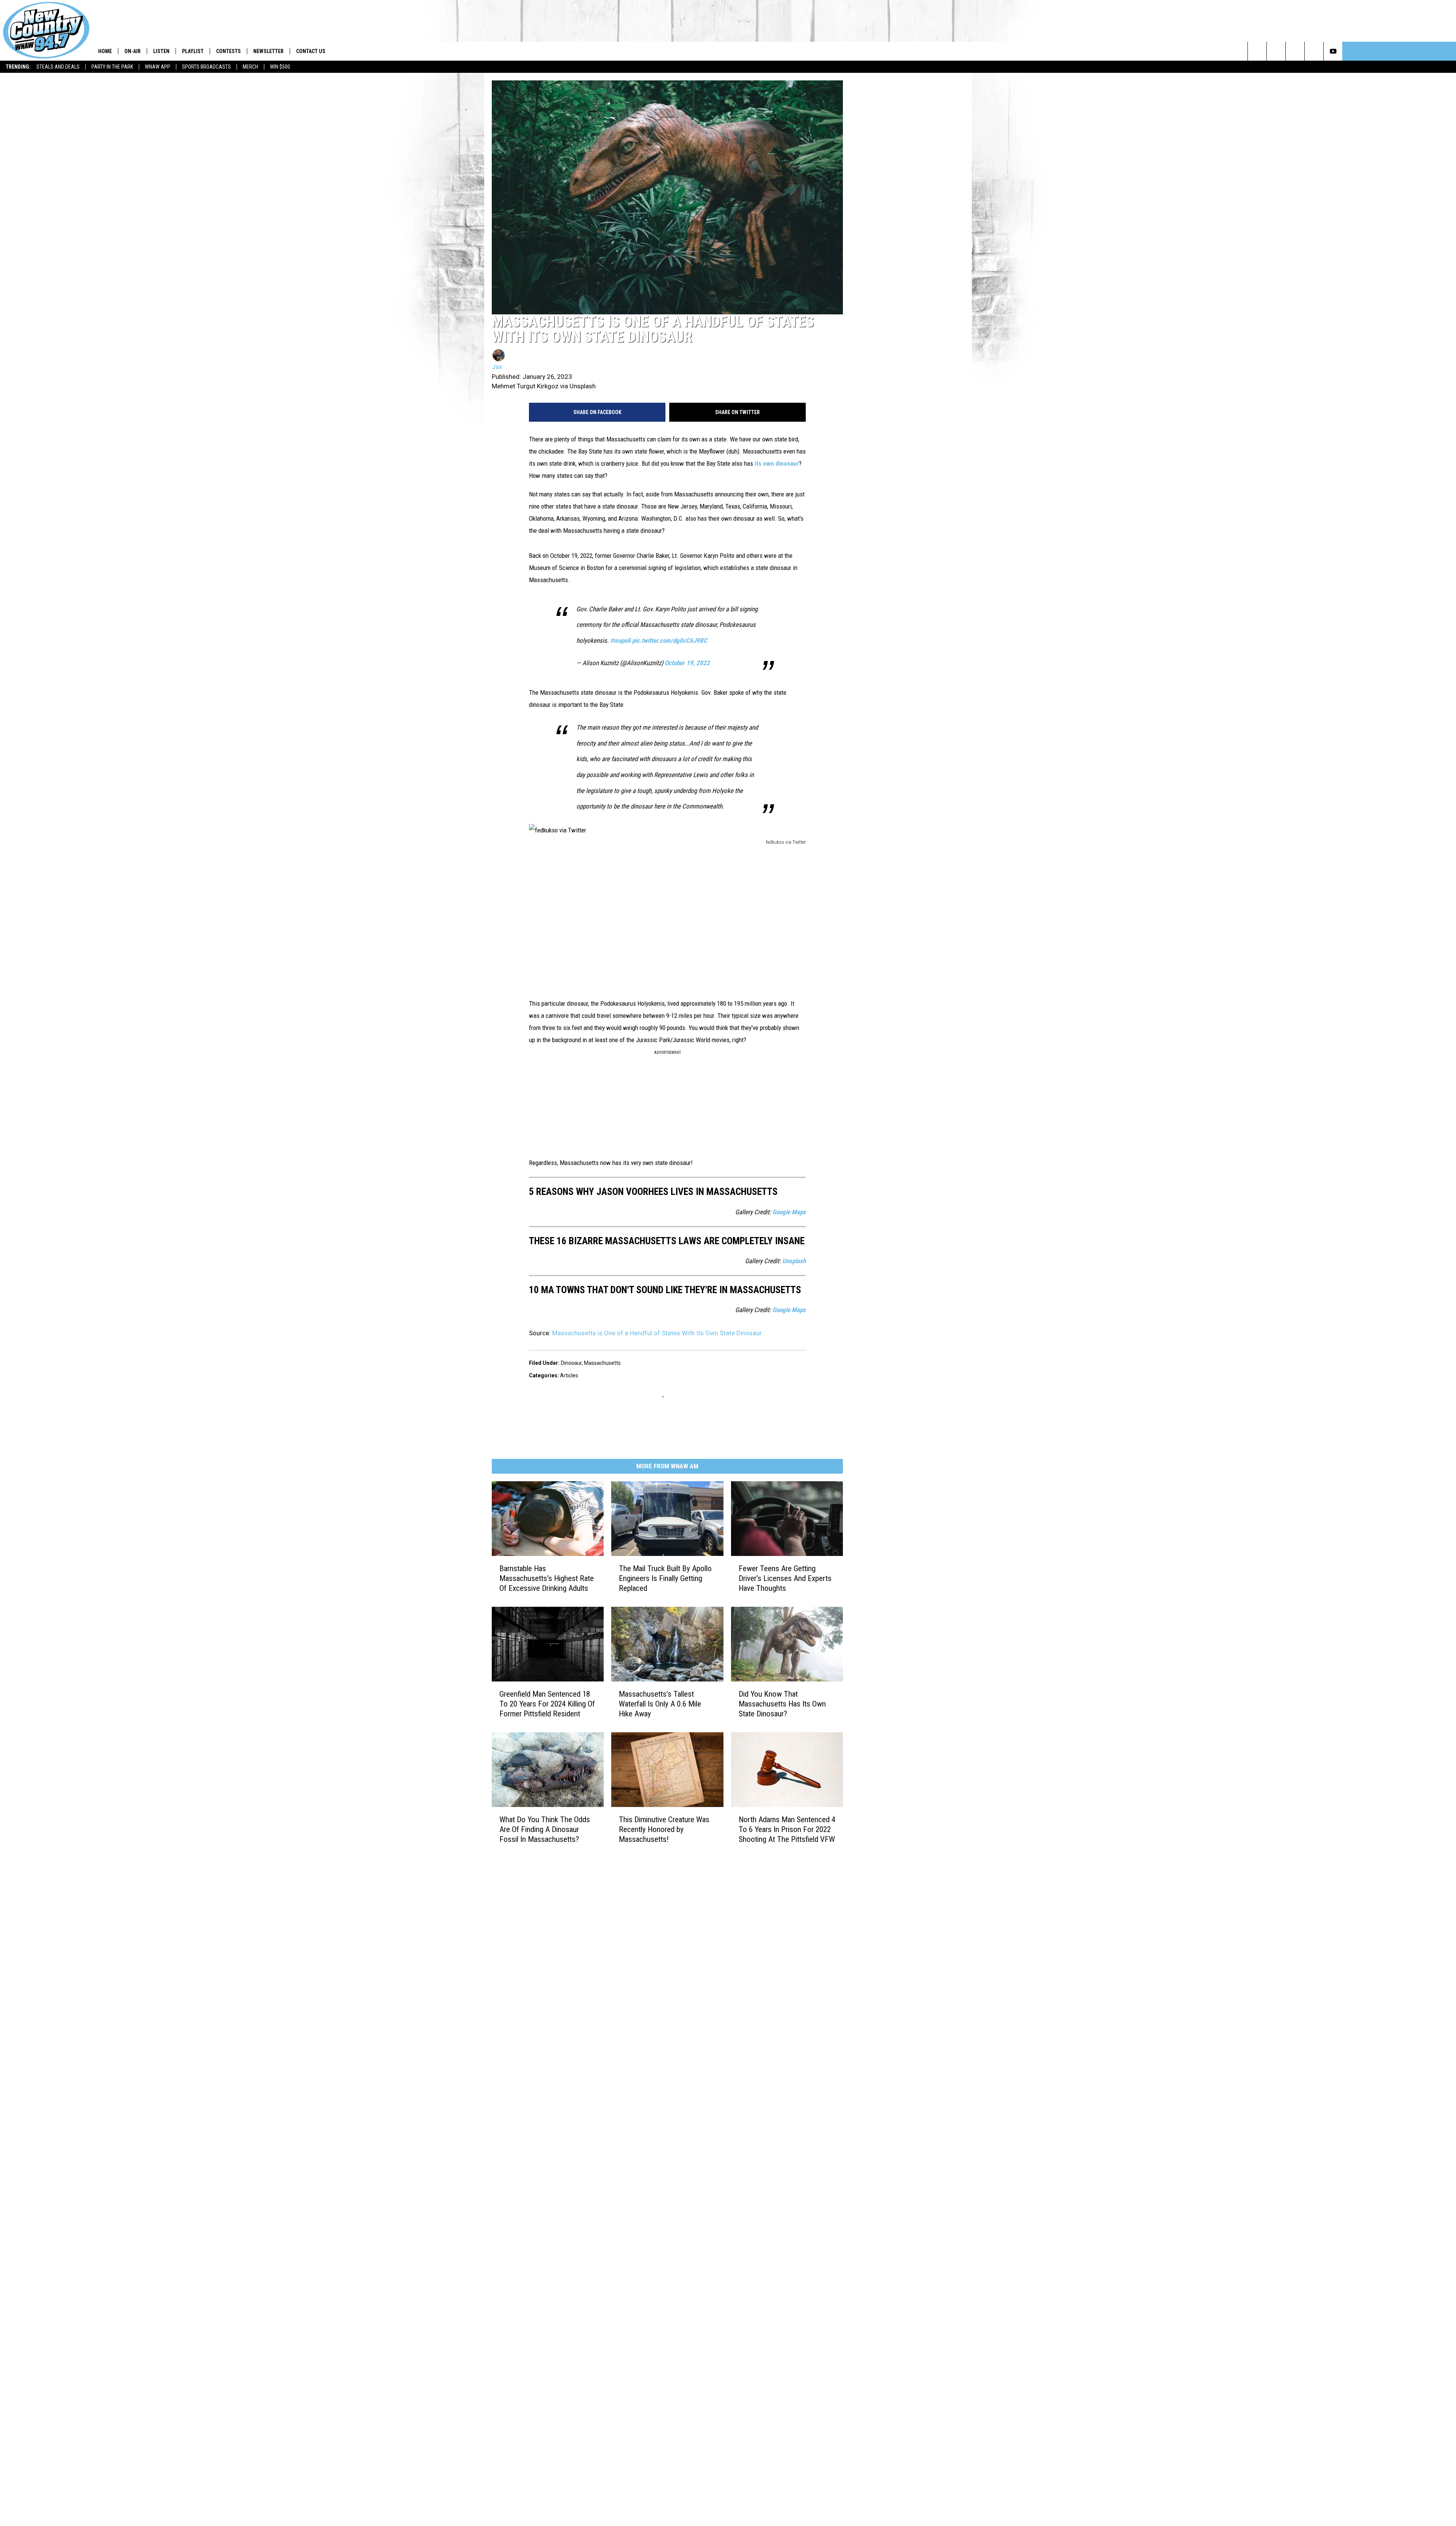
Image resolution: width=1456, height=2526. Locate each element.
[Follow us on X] (1428, 51)
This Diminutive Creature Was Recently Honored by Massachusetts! (716, 1746)
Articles (569, 1243)
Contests (228, 51)
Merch (250, 67)
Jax (497, 443)
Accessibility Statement (636, 1890)
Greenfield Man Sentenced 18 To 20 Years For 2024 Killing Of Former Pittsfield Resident (564, 1600)
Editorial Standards (630, 1840)
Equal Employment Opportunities (647, 1815)
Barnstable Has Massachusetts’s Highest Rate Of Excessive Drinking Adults (563, 1454)
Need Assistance (655, 1832)
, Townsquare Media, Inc (574, 1944)
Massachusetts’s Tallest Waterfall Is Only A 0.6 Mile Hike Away (723, 1595)
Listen (161, 51)
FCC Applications (628, 1849)
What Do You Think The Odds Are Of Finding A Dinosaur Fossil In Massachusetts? (555, 1750)
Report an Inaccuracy (633, 1857)
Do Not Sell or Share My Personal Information (661, 1907)
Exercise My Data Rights (636, 1899)
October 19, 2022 (744, 702)
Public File (619, 1832)
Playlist (193, 51)
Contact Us (311, 51)
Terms (615, 1865)
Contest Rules (624, 1874)
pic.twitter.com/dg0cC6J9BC (726, 680)
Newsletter (268, 51)
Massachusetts (602, 1231)
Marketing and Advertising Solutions (651, 1824)
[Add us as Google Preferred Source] (1390, 51)
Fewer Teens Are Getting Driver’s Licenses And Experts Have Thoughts (880, 1454)
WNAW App (158, 67)
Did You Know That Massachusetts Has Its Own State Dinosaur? (881, 1595)
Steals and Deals (58, 67)
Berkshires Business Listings (641, 1924)
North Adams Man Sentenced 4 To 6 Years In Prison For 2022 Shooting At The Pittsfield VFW (880, 1750)
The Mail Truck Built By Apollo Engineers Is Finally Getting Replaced (723, 1454)
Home (105, 51)
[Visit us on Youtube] (761, 1815)
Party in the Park (112, 67)
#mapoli (677, 680)
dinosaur (571, 1231)
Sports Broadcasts (206, 67)
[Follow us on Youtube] (1447, 51)
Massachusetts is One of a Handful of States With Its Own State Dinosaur (657, 1201)
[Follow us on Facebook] (1409, 51)
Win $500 (280, 67)
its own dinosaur (562, 539)
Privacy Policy (624, 1882)
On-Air (133, 51)
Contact (617, 1915)
